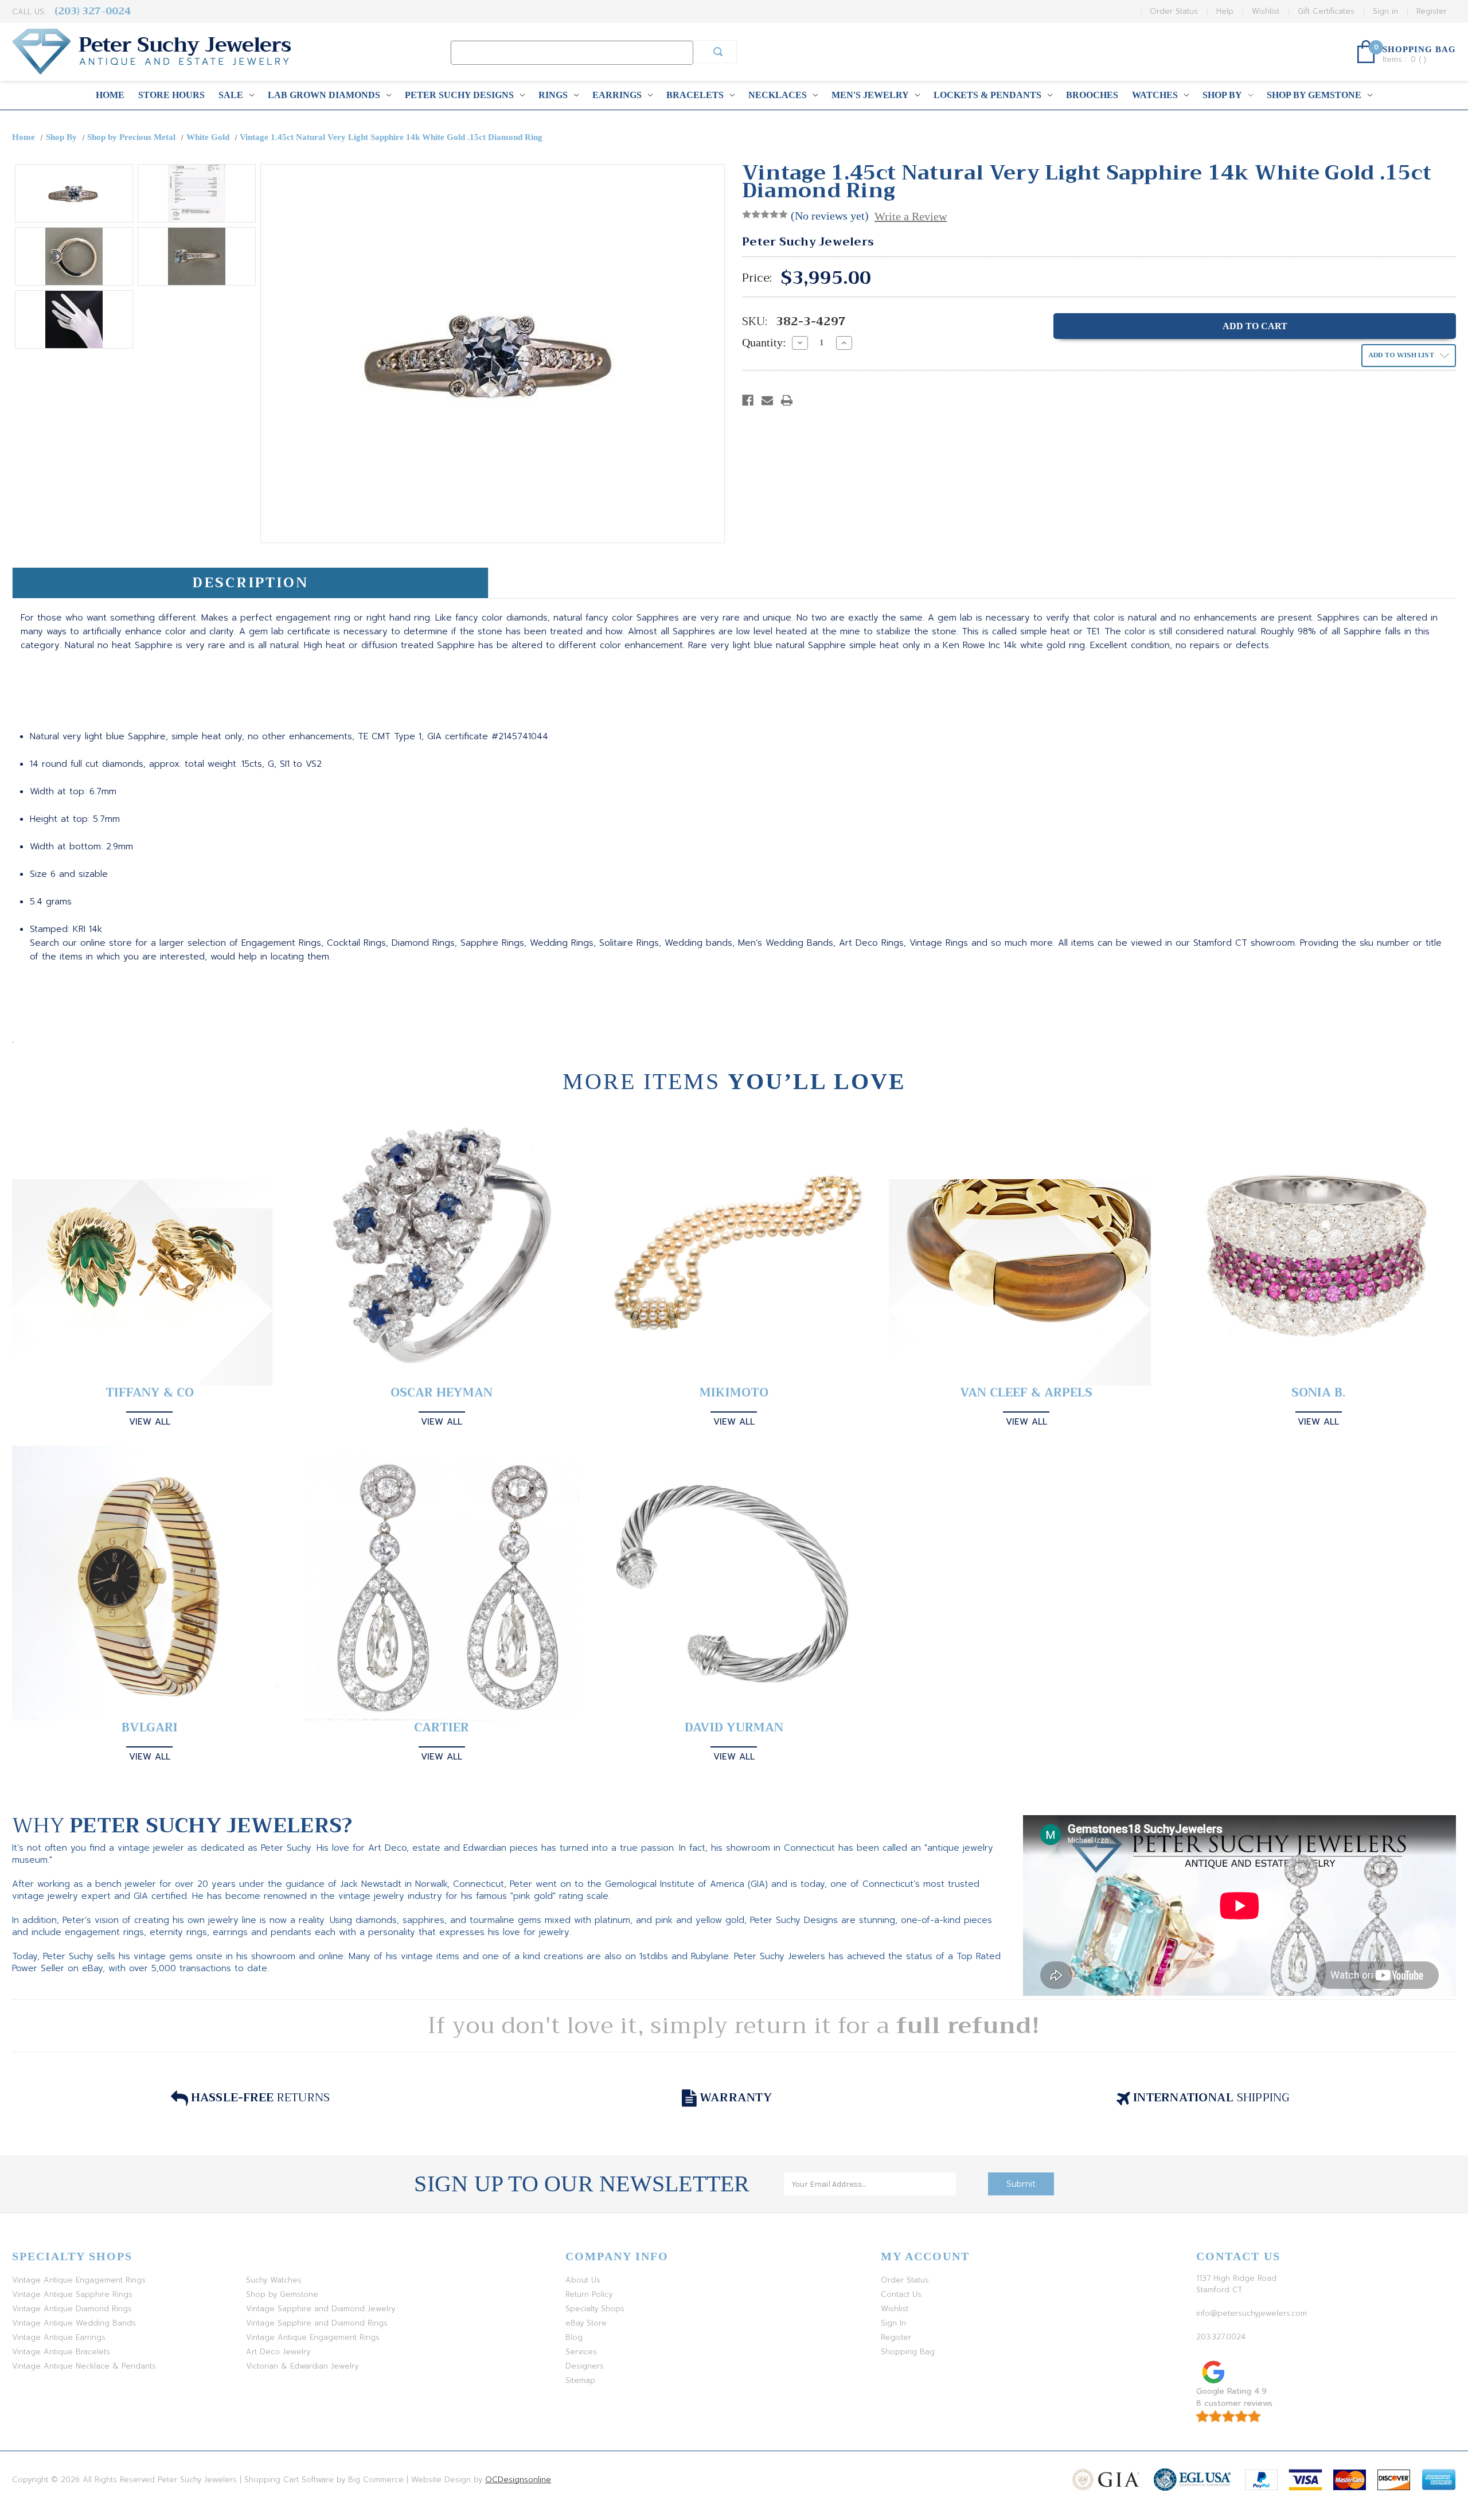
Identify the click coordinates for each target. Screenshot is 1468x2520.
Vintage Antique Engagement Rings (79, 2280)
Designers (585, 2366)
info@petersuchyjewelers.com (1252, 2313)
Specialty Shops (595, 2309)
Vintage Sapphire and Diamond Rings (317, 2323)
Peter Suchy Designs (459, 95)
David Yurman (734, 1728)
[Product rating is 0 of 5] (765, 214)
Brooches (1092, 95)
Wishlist (1266, 11)
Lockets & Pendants (987, 95)
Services (581, 2352)
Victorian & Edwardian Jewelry (302, 2366)
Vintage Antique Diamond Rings (72, 2309)
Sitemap (580, 2380)
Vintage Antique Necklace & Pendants (84, 2366)
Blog (574, 2337)
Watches (1155, 95)
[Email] (767, 400)
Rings (553, 95)
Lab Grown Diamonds (324, 95)
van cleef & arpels (1026, 1393)
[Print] (787, 400)
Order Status (1174, 11)
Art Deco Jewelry (278, 2352)
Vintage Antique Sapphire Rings (72, 2294)
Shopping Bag (908, 2352)
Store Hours (171, 95)
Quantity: (764, 342)
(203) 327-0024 (93, 11)
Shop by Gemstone (1314, 95)
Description (250, 583)
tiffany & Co (150, 1393)
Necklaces (778, 95)
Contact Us (901, 2294)
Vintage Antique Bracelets (61, 2352)
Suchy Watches (274, 2280)
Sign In (893, 2323)
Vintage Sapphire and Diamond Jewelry (321, 2309)
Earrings (617, 95)
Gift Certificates (1326, 11)
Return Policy (589, 2294)
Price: (757, 278)
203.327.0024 (1221, 2337)
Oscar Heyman (442, 1393)
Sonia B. (1318, 1393)
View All (150, 1422)
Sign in (1385, 11)
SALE (231, 95)
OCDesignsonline (518, 2480)
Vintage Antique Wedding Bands (74, 2323)
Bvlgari (150, 1728)
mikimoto (734, 1393)
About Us (583, 2280)
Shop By (1222, 95)
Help (1225, 11)
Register (1432, 11)
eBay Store (586, 2323)
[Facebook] (748, 400)
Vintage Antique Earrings (59, 2337)
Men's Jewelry (870, 95)
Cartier (442, 1728)
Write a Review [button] (911, 216)
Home (110, 95)
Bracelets (695, 95)
